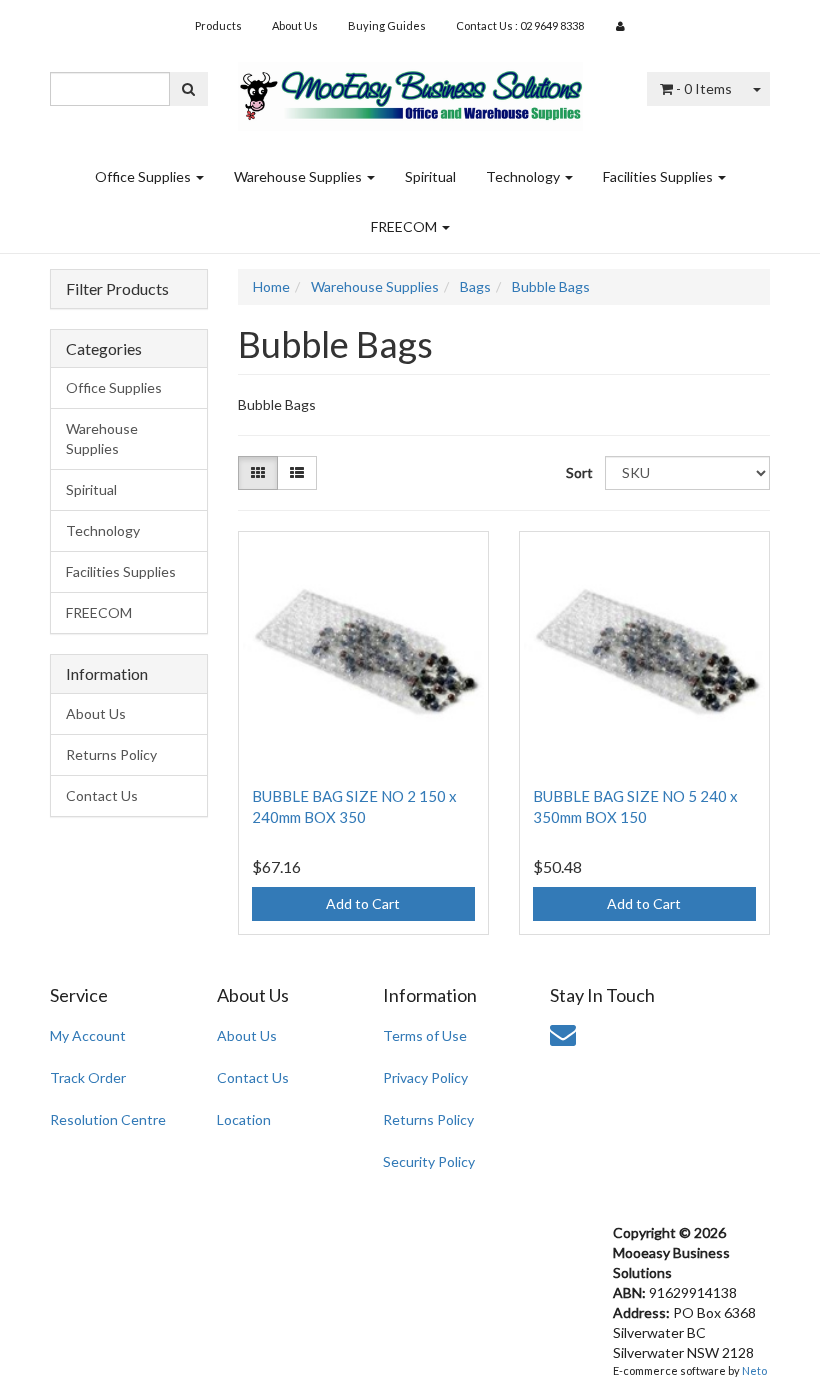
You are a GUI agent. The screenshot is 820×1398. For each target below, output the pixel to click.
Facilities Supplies (659, 176)
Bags (475, 286)
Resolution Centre (108, 1119)
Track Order (88, 1077)
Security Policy (429, 1161)
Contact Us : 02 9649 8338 (520, 25)
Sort (578, 472)
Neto (754, 1370)
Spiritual (430, 176)
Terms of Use (425, 1035)
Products (218, 25)
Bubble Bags (551, 286)
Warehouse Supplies (299, 176)
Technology (524, 176)
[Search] (188, 89)
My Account (88, 1035)
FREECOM (405, 226)
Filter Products (117, 289)
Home (271, 286)
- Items (704, 88)
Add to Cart (363, 903)
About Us (295, 25)
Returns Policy (111, 754)
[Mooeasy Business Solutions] (410, 89)
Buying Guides (387, 25)
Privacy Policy (425, 1077)
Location (244, 1119)
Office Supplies (144, 176)
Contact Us (102, 795)
